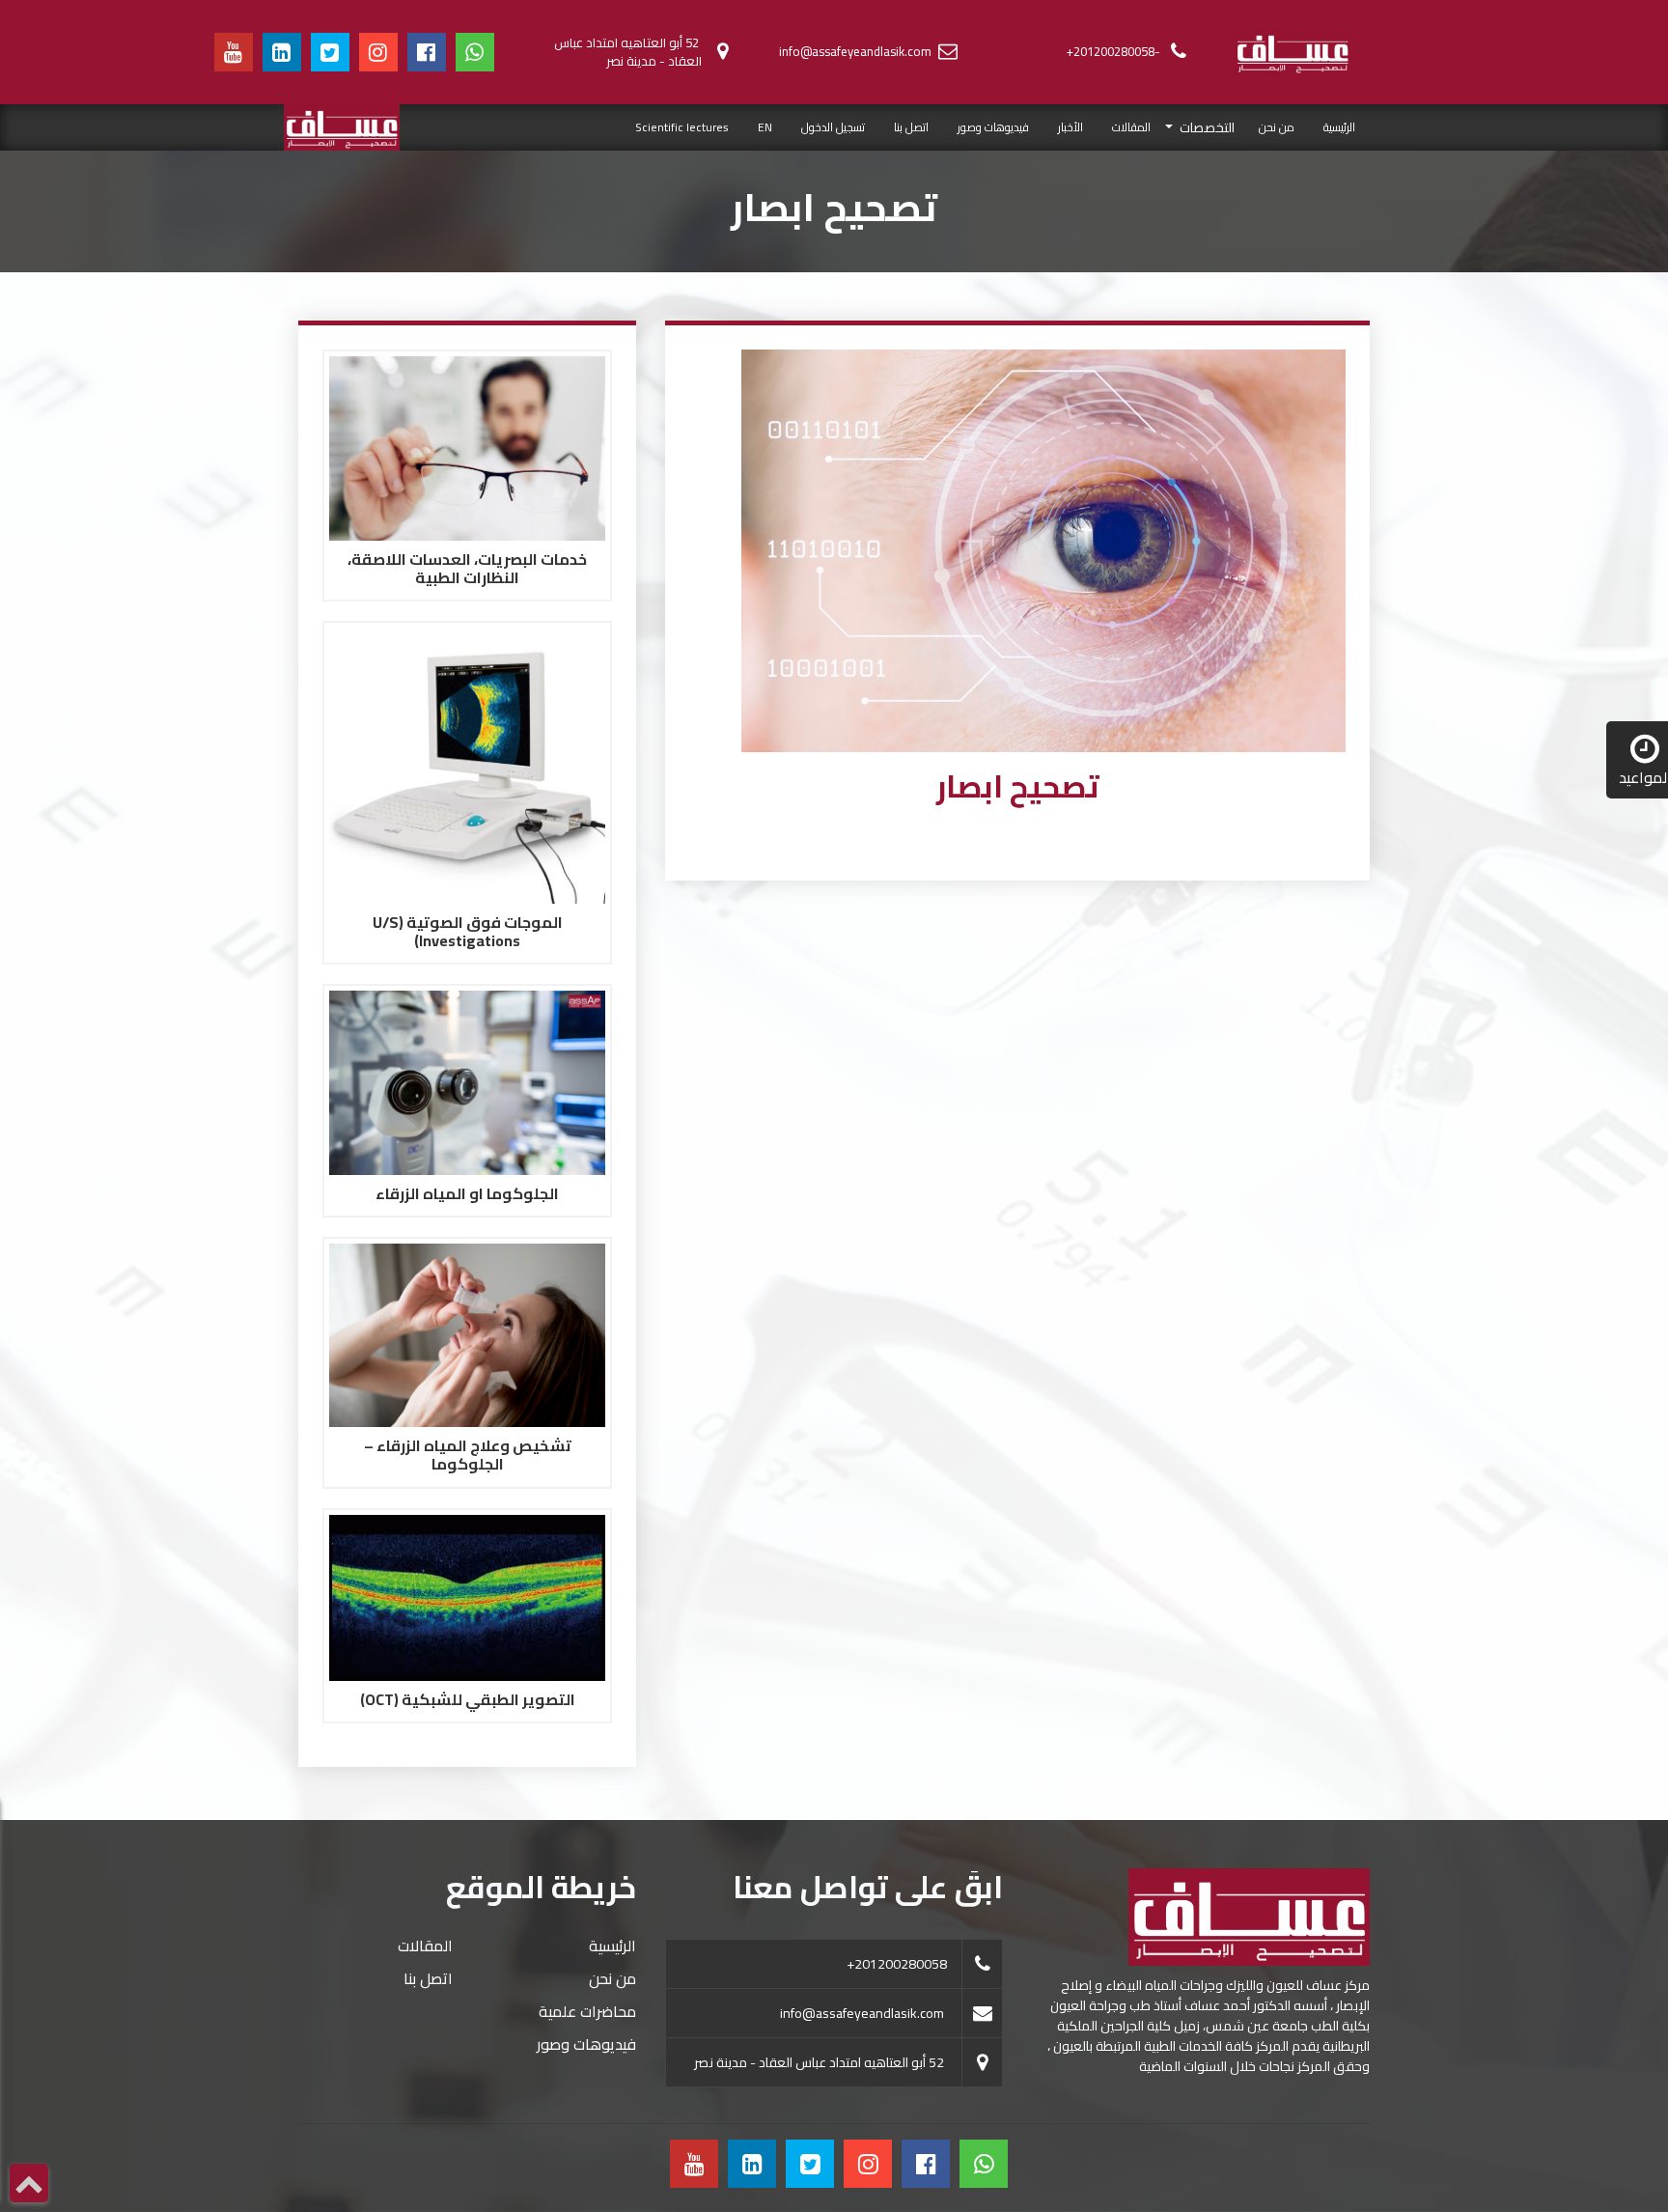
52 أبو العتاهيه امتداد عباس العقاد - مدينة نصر (628, 52)
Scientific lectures (682, 127)
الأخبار (1070, 127)
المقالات (1131, 127)
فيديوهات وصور (993, 127)
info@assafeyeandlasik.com (855, 51)
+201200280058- (1113, 51)
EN (765, 127)
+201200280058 (897, 1964)
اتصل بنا (911, 127)
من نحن (1277, 127)
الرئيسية (1332, 126)
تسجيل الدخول (833, 127)
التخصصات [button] (1206, 128)
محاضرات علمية (587, 2011)
